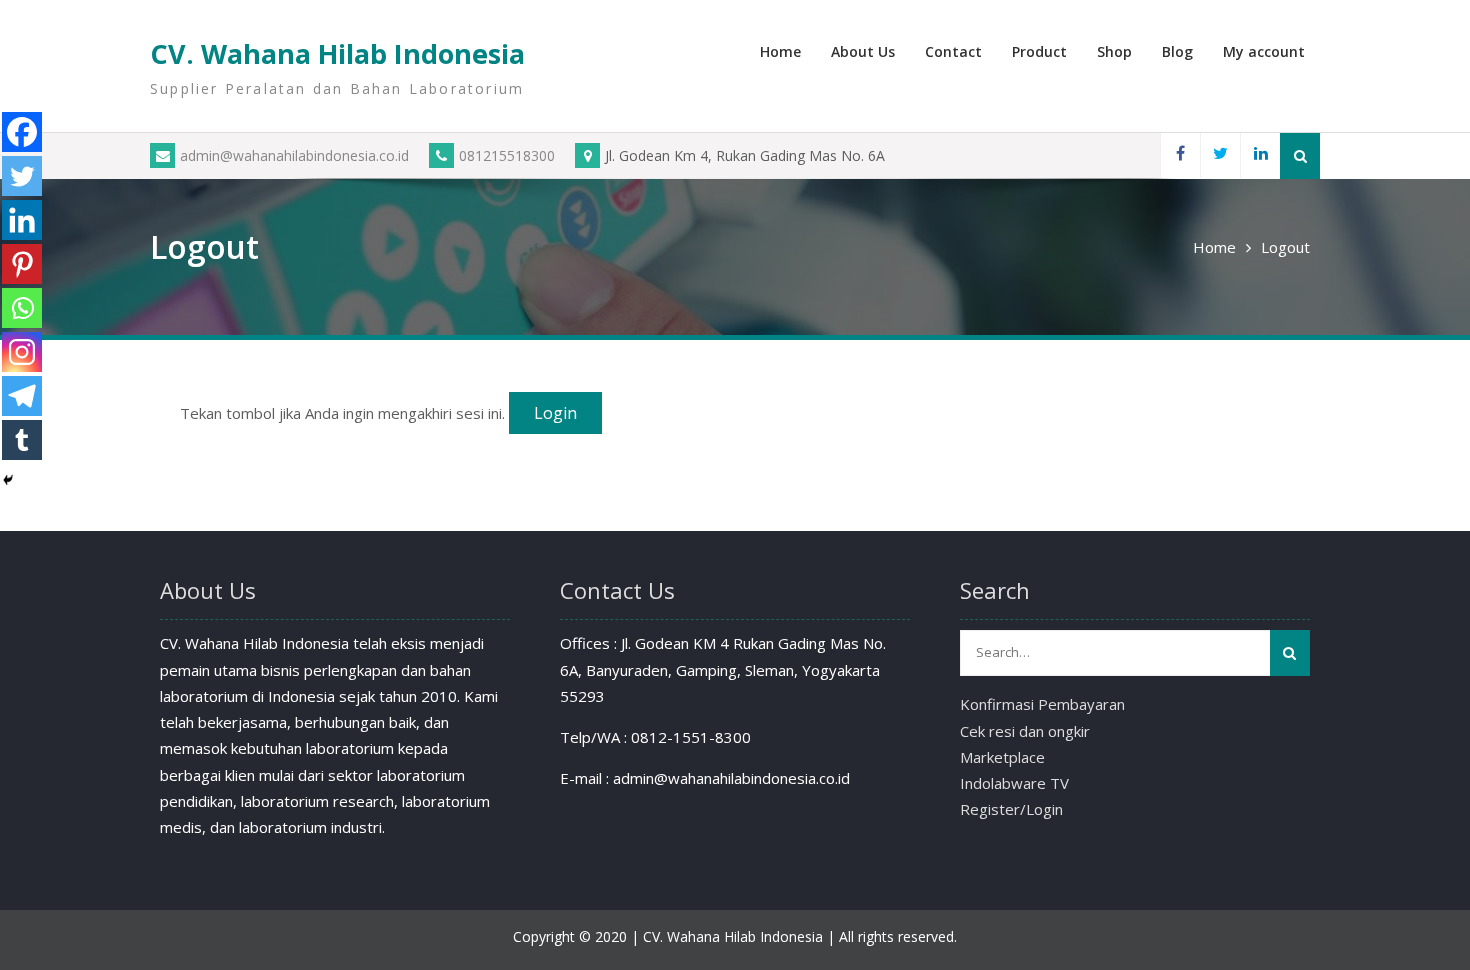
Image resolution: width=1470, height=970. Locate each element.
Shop (1114, 51)
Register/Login (1011, 809)
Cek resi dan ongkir (1025, 731)
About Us (863, 51)
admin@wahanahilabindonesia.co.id (294, 155)
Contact (953, 51)
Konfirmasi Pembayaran (1042, 704)
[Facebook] (1180, 155)
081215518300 (507, 155)
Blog (1177, 51)
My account (1264, 51)
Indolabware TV (1014, 783)
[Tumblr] (22, 440)
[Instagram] (22, 352)
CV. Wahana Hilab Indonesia (337, 53)
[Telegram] (22, 396)
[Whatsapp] (22, 308)
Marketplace (1002, 757)
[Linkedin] (1260, 155)
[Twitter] (1220, 155)
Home (780, 51)
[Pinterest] (22, 264)
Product (1039, 51)
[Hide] (8, 480)
